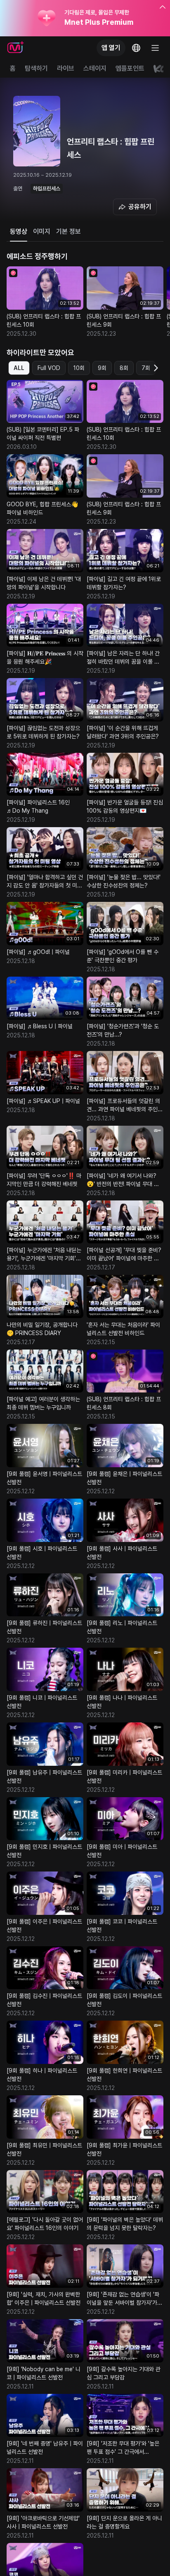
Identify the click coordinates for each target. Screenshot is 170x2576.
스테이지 (95, 68)
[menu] (155, 48)
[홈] (15, 48)
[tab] (19, 232)
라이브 (66, 68)
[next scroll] (155, 368)
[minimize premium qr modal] (163, 7)
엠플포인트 (130, 68)
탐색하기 (36, 68)
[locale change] (136, 48)
